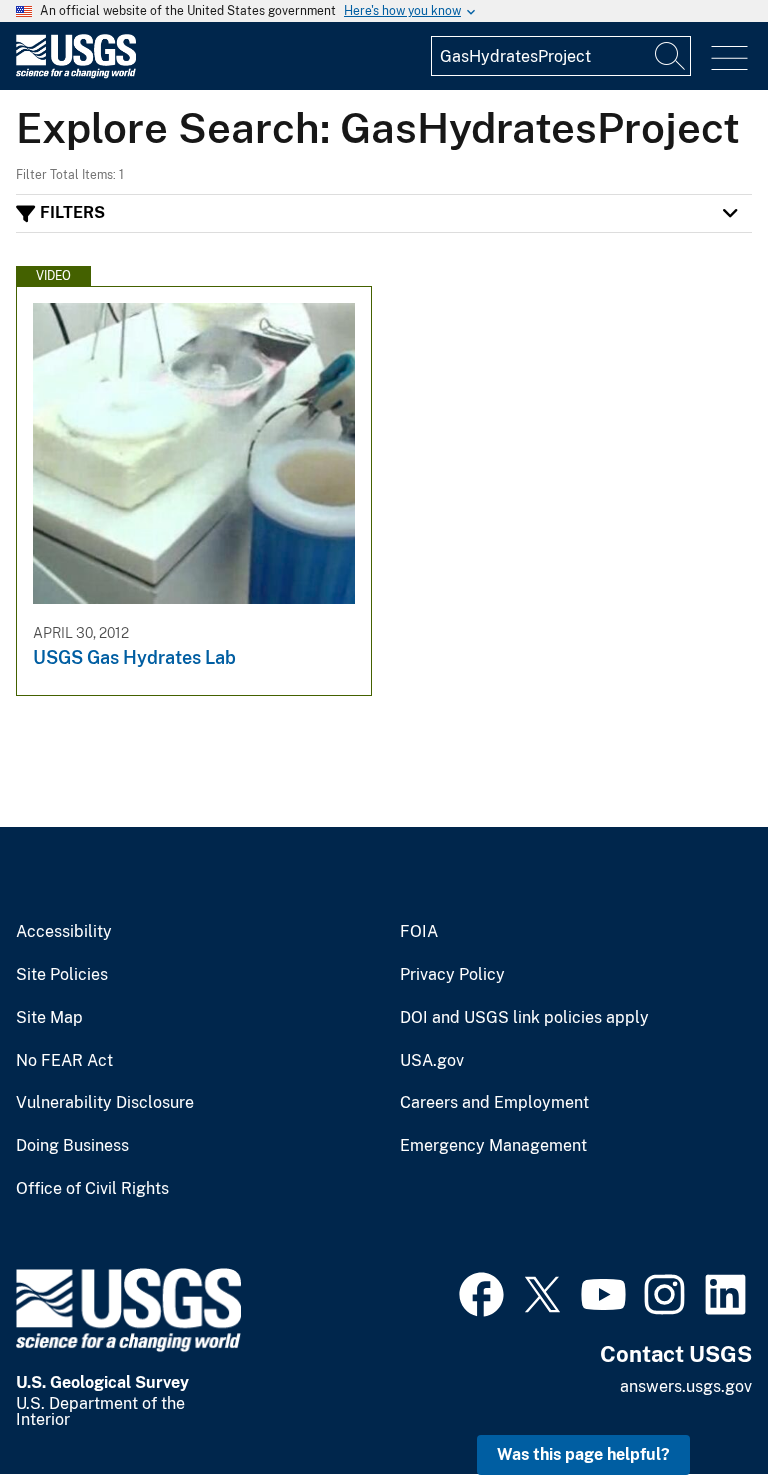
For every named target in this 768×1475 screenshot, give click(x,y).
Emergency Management (493, 1146)
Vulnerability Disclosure (105, 1103)
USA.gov (432, 1061)
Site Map (49, 1018)
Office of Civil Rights (92, 1189)
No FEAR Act (64, 1061)
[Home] (76, 73)
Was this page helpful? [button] (583, 1454)
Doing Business (72, 1146)
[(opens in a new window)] (481, 1292)
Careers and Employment (494, 1103)
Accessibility (64, 932)
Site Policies (62, 975)
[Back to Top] (695, 1402)
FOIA (419, 932)
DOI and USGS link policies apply (524, 1018)
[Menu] (729, 58)
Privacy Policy (452, 975)
